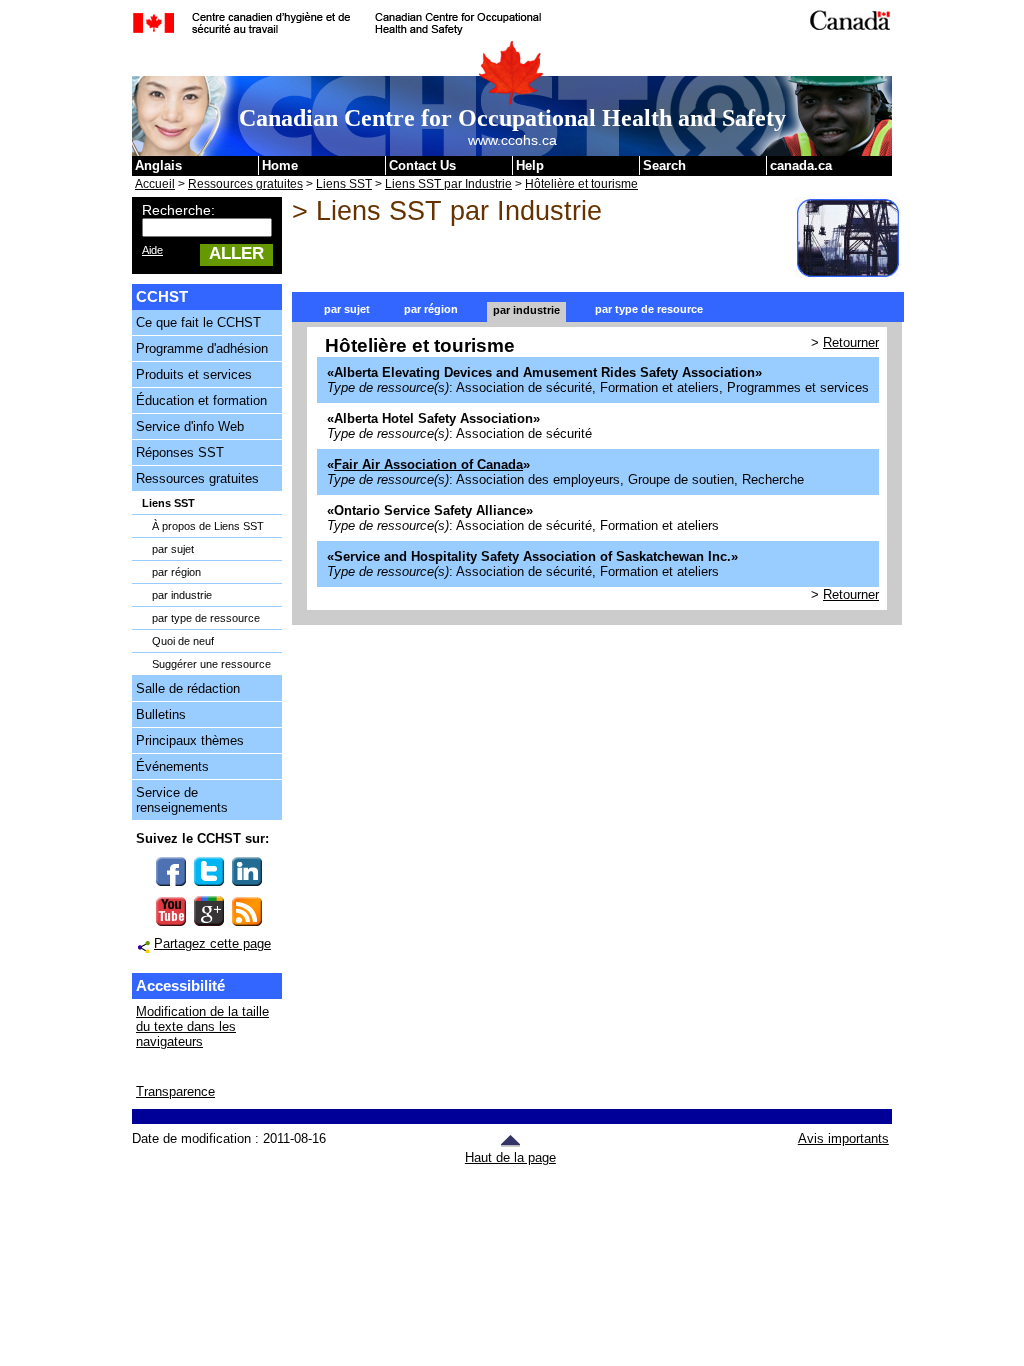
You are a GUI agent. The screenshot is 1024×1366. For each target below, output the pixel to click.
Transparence (175, 1091)
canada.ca (801, 165)
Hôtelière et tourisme (581, 184)
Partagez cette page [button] (212, 943)
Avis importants (843, 1138)
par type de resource (649, 309)
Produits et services (194, 374)
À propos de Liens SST (208, 526)
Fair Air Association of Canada (428, 464)
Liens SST (344, 184)
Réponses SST (180, 452)
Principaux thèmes (190, 740)
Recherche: (178, 210)
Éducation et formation (201, 400)
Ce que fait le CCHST (198, 322)
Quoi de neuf (183, 641)
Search (664, 165)
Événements (172, 766)
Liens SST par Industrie (448, 184)
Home (280, 165)
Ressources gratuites (245, 184)
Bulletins (161, 714)
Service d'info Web (190, 426)
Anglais (158, 165)
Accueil (155, 184)
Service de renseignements (182, 800)
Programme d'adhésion (202, 348)
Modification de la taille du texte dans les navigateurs (202, 1026)
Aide (152, 250)
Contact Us (422, 165)
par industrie (182, 595)
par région (176, 572)
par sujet (173, 549)
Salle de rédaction (188, 688)
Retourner (851, 342)
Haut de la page (510, 1157)
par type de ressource (206, 618)
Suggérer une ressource (211, 664)
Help (530, 165)
